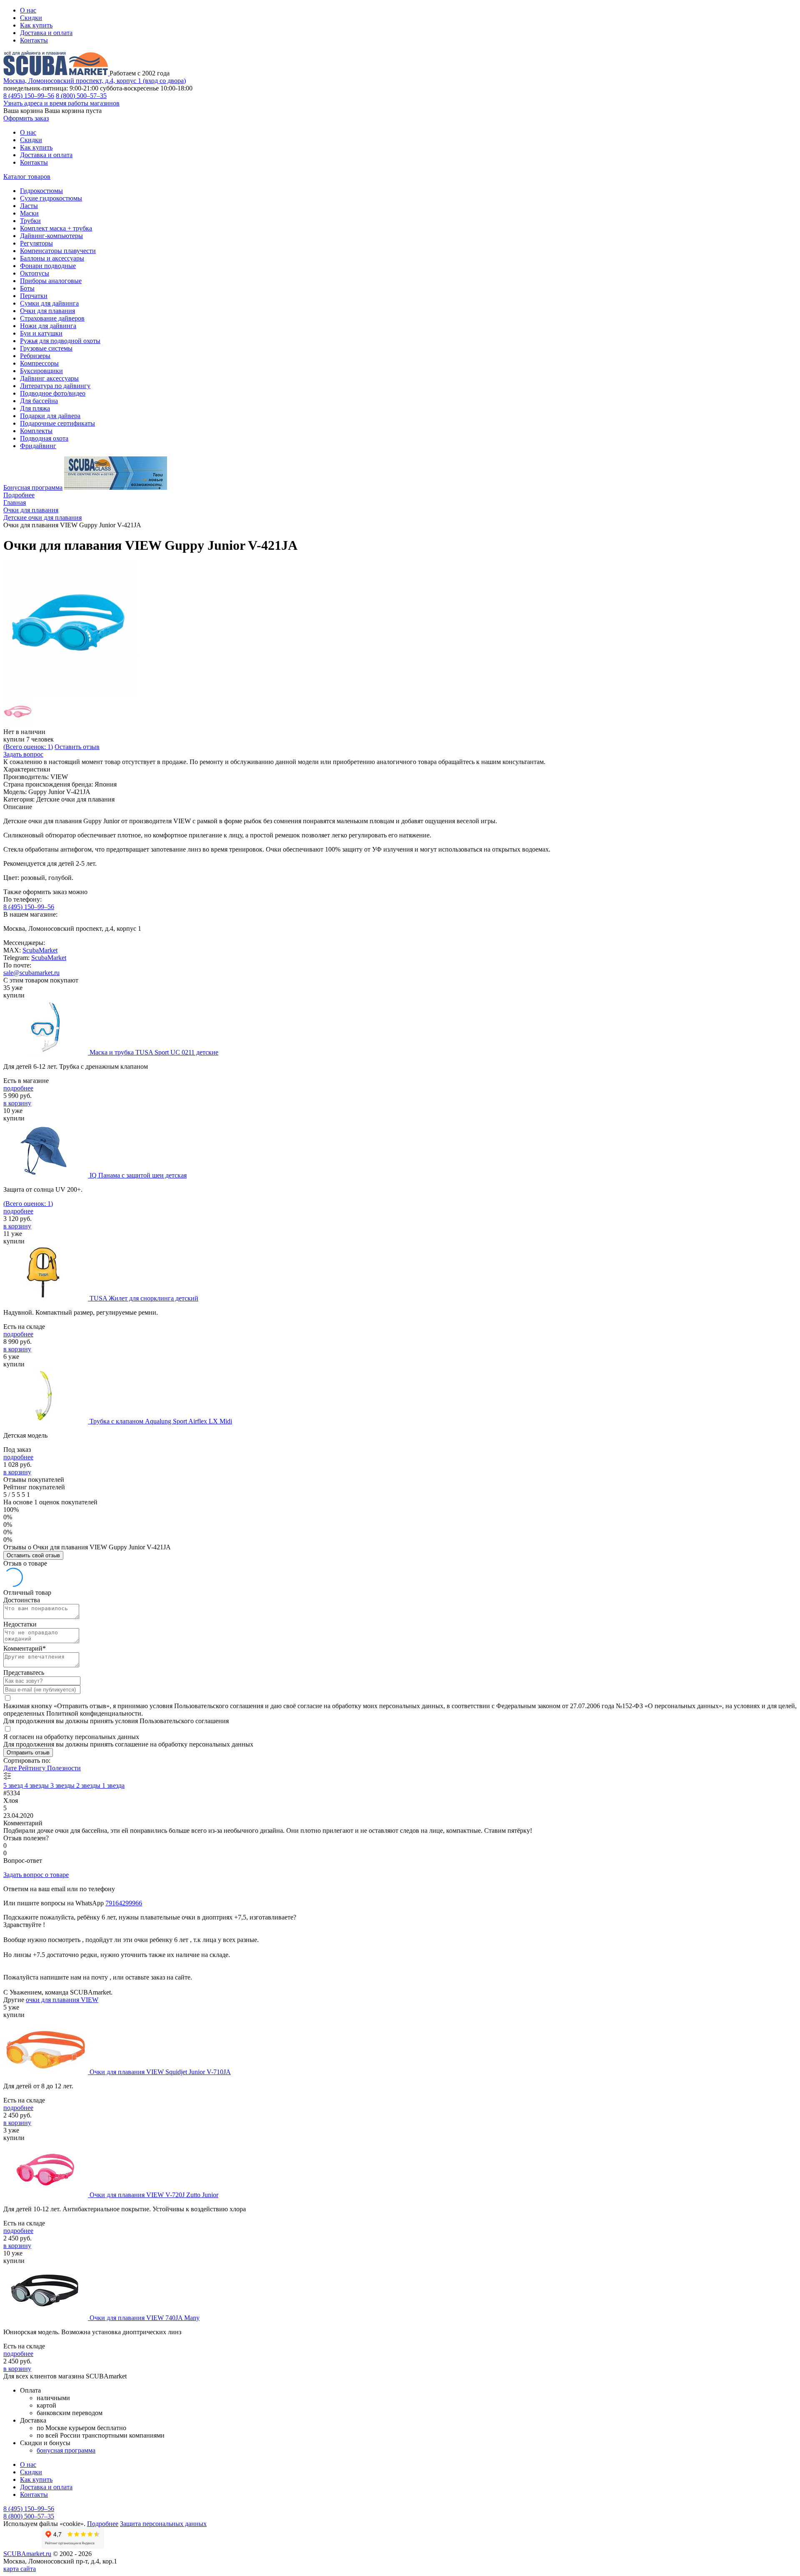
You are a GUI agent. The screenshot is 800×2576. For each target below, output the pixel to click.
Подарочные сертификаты (57, 423)
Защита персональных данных (163, 2524)
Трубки (30, 221)
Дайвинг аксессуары (49, 378)
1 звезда (113, 1785)
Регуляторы (36, 243)
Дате (11, 1768)
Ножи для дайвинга (48, 326)
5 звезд (14, 1785)
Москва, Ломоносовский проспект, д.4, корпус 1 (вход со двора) (95, 81)
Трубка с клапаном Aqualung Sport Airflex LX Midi (161, 1421)
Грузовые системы (46, 348)
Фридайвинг (38, 446)
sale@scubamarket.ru (31, 973)
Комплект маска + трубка (56, 228)
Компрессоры (39, 363)
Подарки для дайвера (50, 416)
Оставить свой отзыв (33, 1555)
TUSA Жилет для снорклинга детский (144, 1298)
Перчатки (34, 296)
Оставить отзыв (77, 747)
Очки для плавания (47, 311)
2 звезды (89, 1785)
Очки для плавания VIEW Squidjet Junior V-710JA (160, 2072)
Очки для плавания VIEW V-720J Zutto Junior (154, 2195)
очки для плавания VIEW (62, 2000)
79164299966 (124, 1903)
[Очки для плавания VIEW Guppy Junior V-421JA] (70, 693)
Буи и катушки (41, 333)
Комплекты (36, 431)
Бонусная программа (33, 487)
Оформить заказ (26, 118)
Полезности (64, 1768)
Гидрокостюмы (41, 191)
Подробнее (19, 495)
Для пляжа (35, 408)
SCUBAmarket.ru (27, 2554)
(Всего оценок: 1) (28, 747)
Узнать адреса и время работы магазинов (61, 103)
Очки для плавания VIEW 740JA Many (145, 2318)
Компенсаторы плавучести (58, 251)
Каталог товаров (27, 177)
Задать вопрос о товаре (36, 1875)
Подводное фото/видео (53, 393)
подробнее (18, 1088)
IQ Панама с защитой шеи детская (138, 1175)
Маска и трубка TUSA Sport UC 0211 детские (154, 1052)
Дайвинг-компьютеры (51, 236)
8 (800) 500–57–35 (81, 96)
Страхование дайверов (52, 318)
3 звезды (63, 1785)
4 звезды (37, 1785)
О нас (28, 10)
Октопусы (35, 273)
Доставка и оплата (46, 33)
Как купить (36, 25)
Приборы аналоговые (51, 281)
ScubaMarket (40, 950)
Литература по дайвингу (55, 386)
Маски (29, 213)
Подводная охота (44, 438)
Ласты (29, 206)
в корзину (17, 1103)
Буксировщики (41, 371)
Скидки (31, 18)
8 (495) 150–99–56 (29, 96)
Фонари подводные (48, 266)
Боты (27, 288)
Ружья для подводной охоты (60, 341)
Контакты (34, 40)
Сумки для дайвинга (49, 303)
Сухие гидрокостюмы (51, 198)
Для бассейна (39, 401)
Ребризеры (35, 356)
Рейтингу (33, 1768)
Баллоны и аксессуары (52, 258)
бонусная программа (66, 2450)
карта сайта (20, 2569)
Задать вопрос (23, 754)
